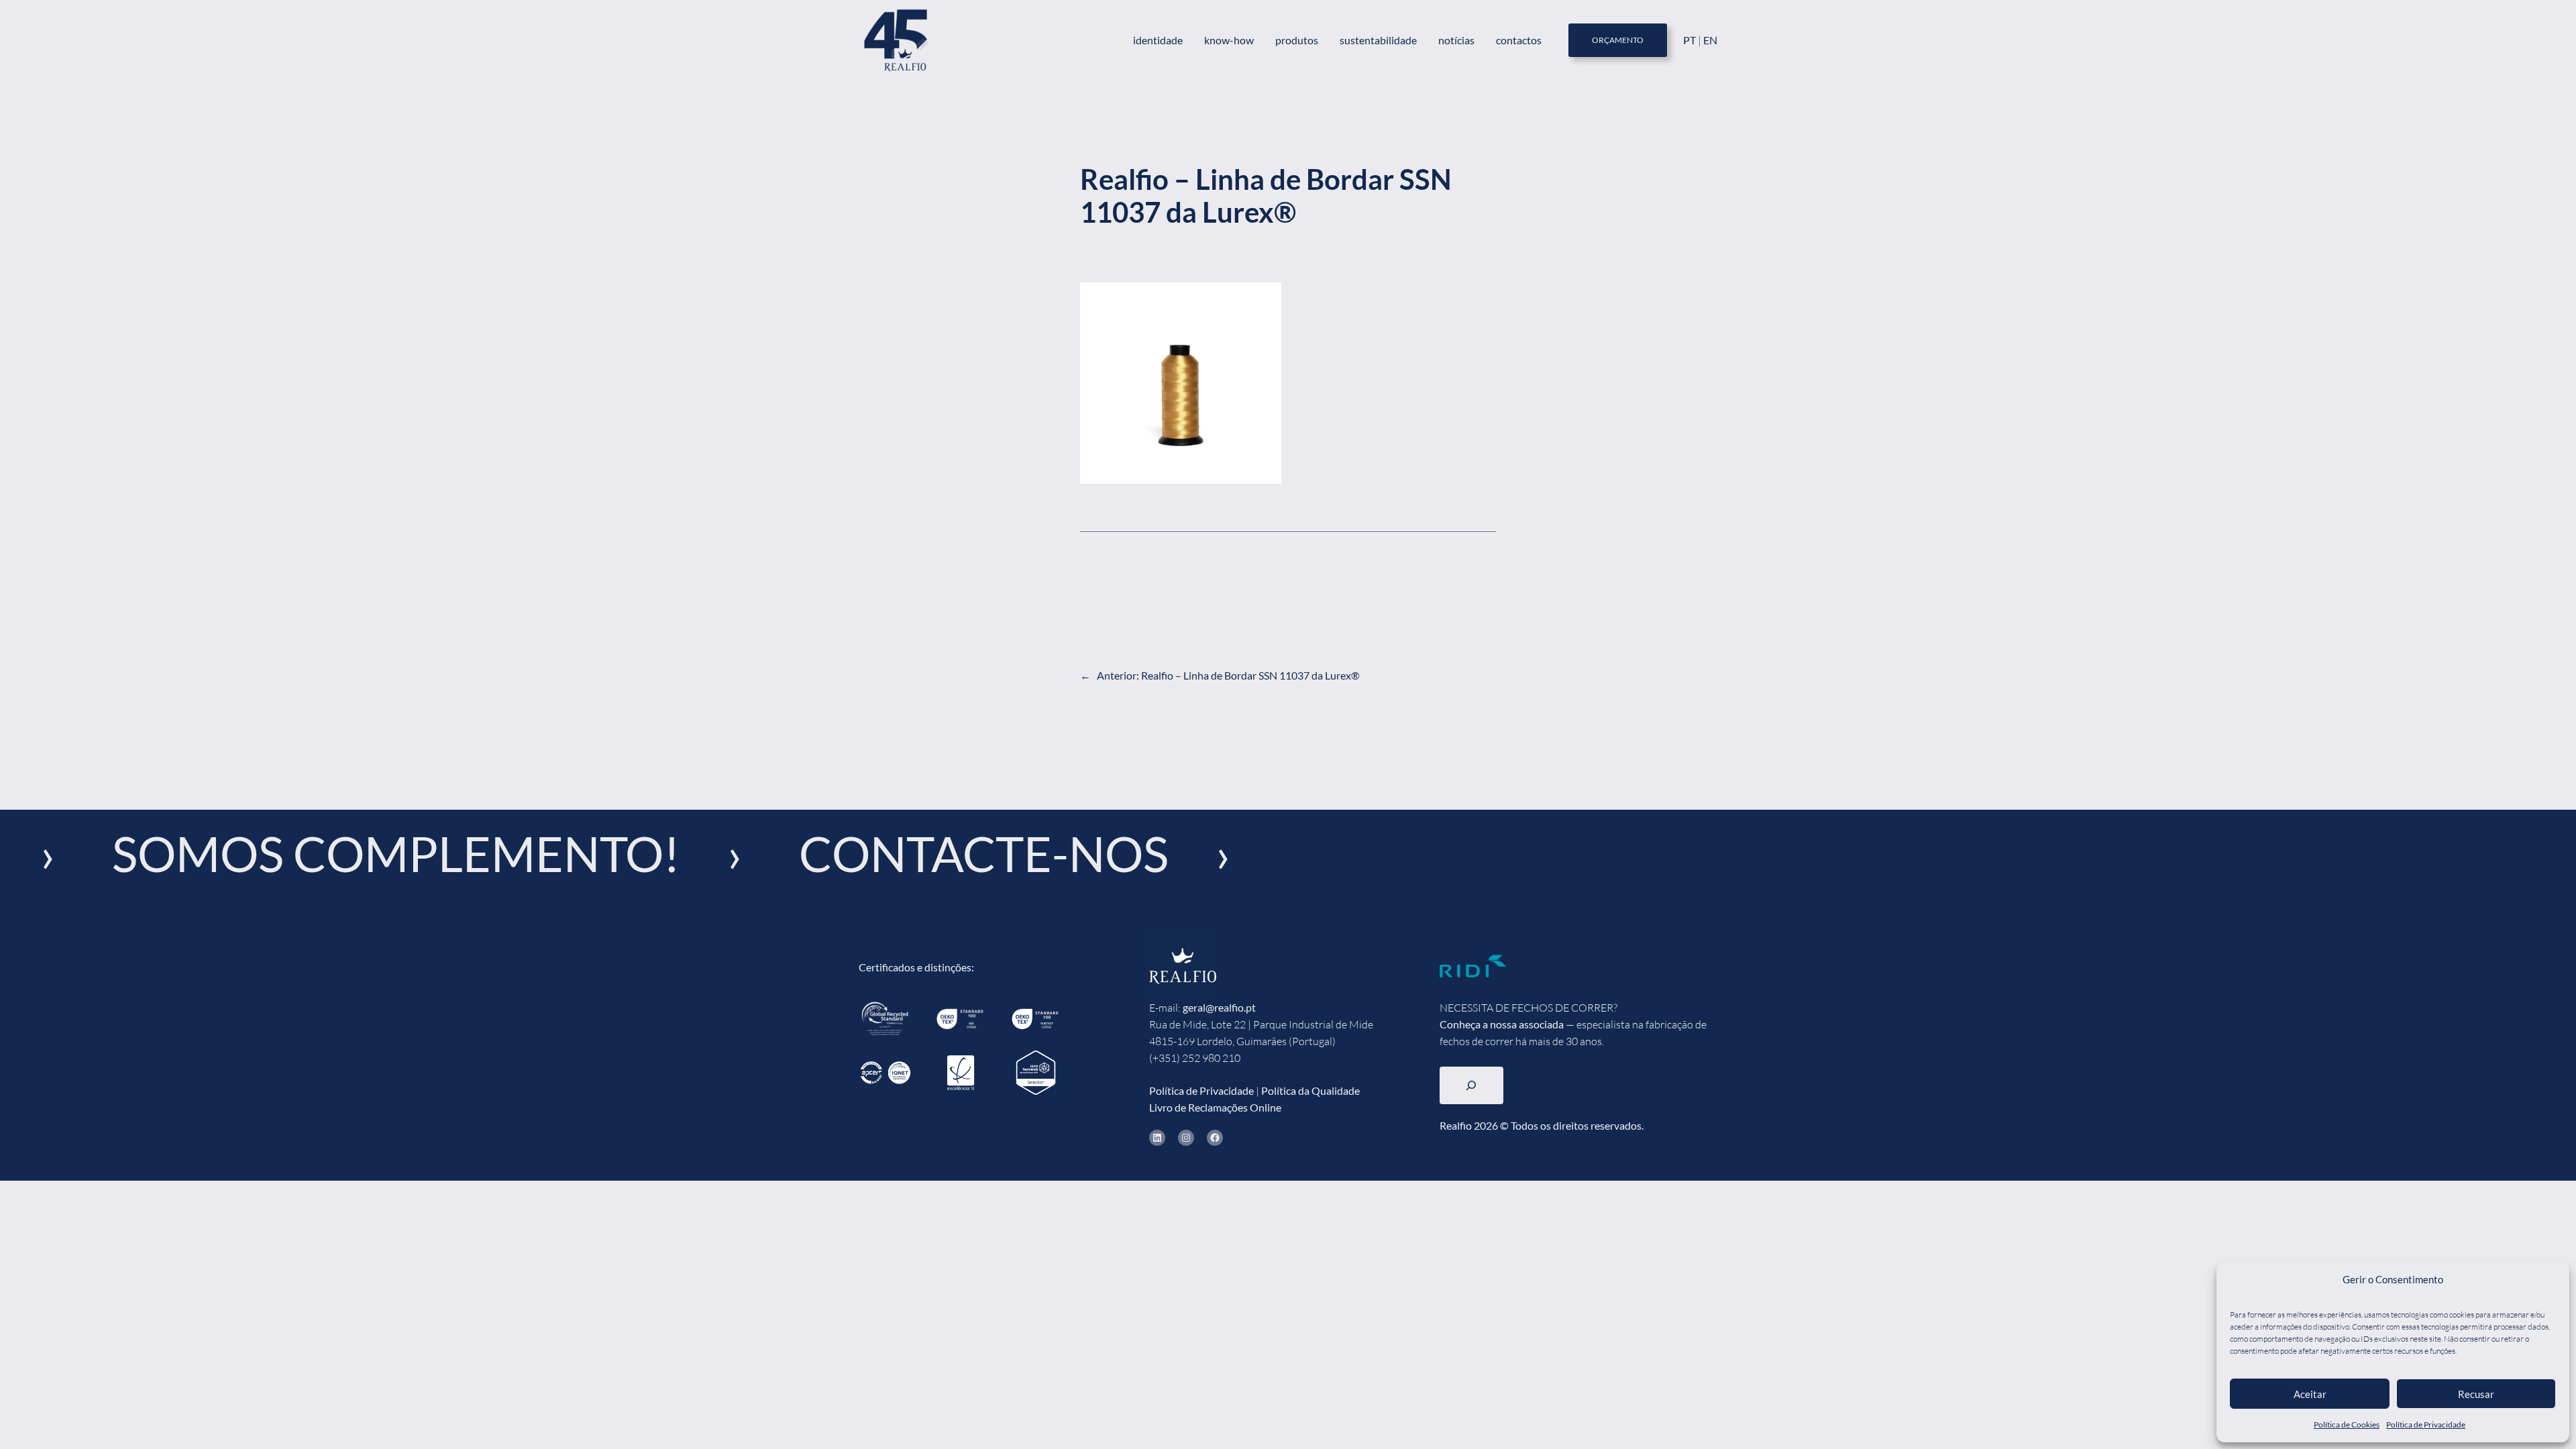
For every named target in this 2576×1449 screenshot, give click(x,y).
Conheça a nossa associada (1502, 1024)
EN (1710, 40)
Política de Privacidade (2426, 1425)
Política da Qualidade (1310, 1090)
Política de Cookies (2347, 1425)
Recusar (2476, 1394)
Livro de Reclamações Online (1215, 1107)
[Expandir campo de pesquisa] (1471, 1085)
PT (1690, 40)
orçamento (1618, 40)
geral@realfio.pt (1219, 1007)
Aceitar (2310, 1394)
